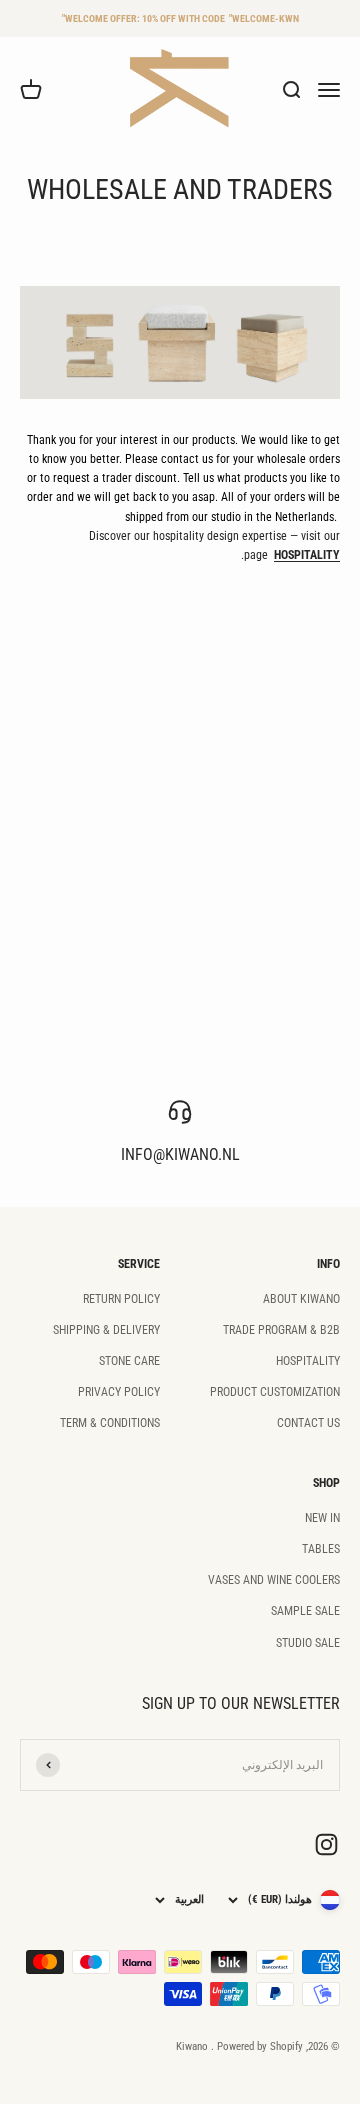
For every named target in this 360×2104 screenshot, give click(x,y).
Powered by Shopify (260, 2046)
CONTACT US (308, 1423)
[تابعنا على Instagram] (326, 1844)
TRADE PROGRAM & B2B (281, 1330)
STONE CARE (129, 1361)
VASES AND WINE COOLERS (274, 1580)
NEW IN (322, 1518)
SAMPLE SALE (305, 1611)
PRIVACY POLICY (119, 1392)
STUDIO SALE (308, 1643)
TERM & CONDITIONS (110, 1423)
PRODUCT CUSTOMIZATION (275, 1392)
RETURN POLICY (121, 1299)
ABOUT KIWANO (301, 1299)
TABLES (321, 1549)
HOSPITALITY (308, 1361)
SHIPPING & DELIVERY (106, 1330)
